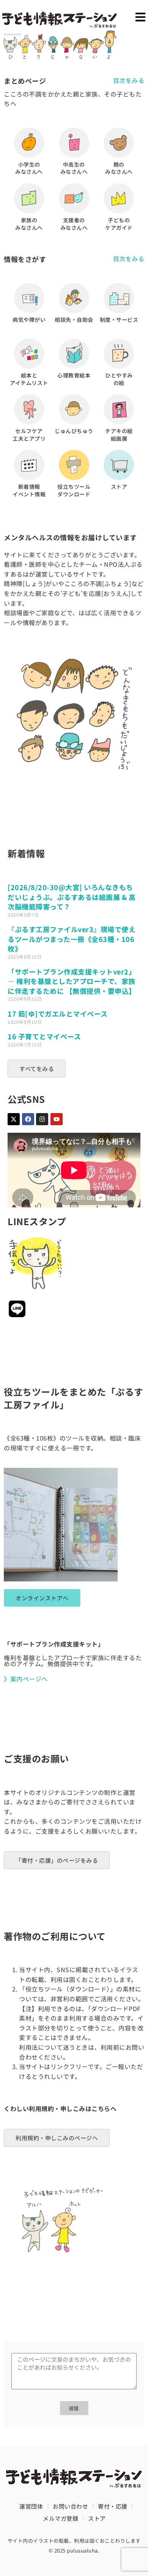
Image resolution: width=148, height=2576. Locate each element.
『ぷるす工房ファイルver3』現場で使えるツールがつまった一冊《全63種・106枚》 (72, 939)
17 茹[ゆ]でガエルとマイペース (58, 1014)
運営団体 (31, 2506)
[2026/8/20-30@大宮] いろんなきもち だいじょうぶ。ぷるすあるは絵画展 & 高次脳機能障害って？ (72, 897)
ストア (97, 2518)
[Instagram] (42, 1119)
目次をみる (129, 80)
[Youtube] (57, 1119)
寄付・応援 (113, 2506)
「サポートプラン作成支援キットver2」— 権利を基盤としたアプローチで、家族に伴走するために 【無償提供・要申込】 (72, 981)
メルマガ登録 (61, 2518)
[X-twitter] (14, 1119)
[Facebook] (28, 1119)
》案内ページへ (26, 1679)
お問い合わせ (70, 2506)
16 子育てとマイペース (44, 1036)
